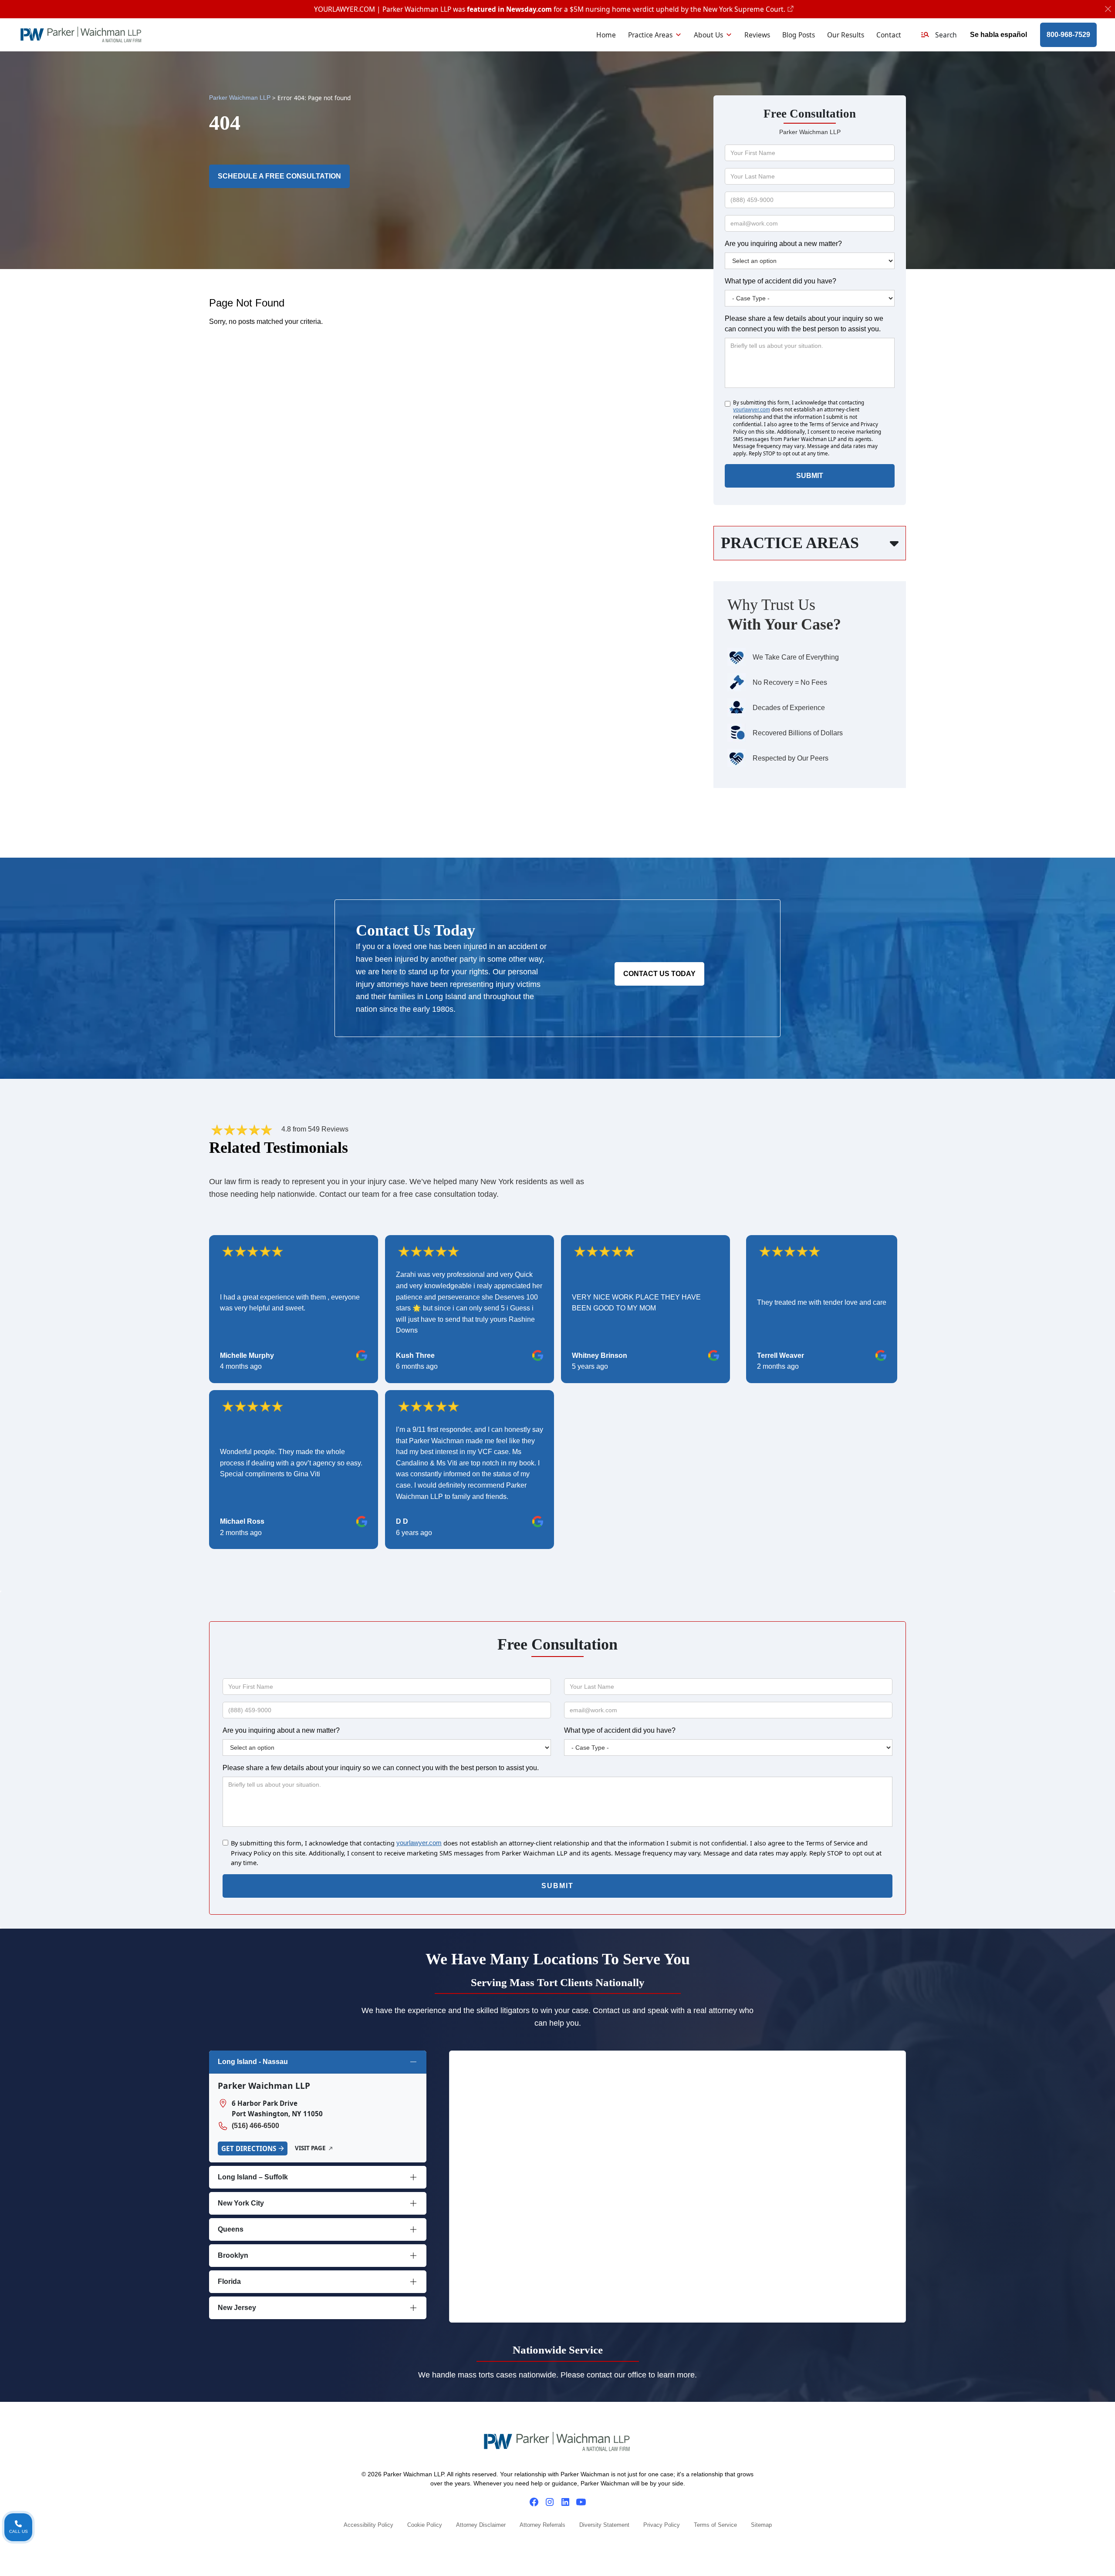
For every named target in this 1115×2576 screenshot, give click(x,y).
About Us (708, 35)
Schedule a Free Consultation (279, 176)
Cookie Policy (425, 2525)
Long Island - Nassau (253, 2062)
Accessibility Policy (368, 2525)
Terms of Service (715, 2525)
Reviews (757, 35)
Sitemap (761, 2525)
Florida (229, 2281)
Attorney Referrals (542, 2525)
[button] (939, 35)
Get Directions (249, 2148)
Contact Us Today (659, 974)
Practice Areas (650, 35)
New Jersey (237, 2308)
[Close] (1108, 9)
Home (606, 35)
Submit (810, 476)
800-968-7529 (1068, 35)
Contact (889, 35)
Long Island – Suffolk (253, 2177)
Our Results (846, 35)
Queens (231, 2229)
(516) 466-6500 (255, 2126)
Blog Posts (799, 35)
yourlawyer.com (752, 410)
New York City (241, 2203)
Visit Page (310, 2148)
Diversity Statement (604, 2525)
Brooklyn (233, 2255)
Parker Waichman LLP (240, 98)
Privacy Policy (662, 2525)
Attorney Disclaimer (481, 2525)
